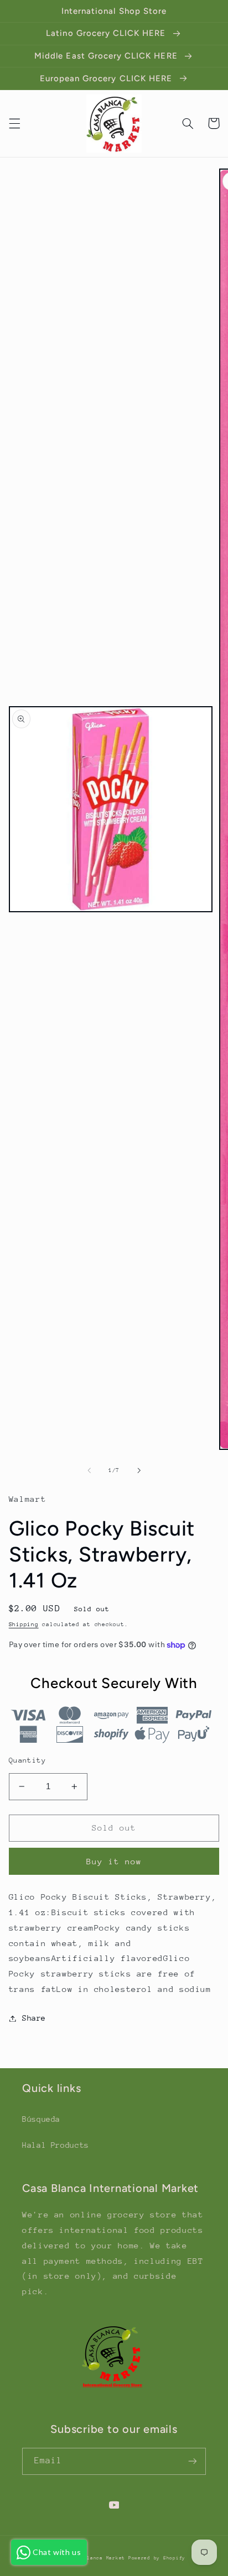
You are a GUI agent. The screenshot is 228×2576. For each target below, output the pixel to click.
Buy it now (114, 1861)
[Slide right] (139, 1471)
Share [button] (34, 2018)
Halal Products (56, 2145)
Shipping (24, 1625)
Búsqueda (41, 2119)
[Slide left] (89, 1471)
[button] (14, 123)
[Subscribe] (193, 2461)
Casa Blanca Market (98, 2558)
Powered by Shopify (157, 2558)
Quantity (27, 1760)
